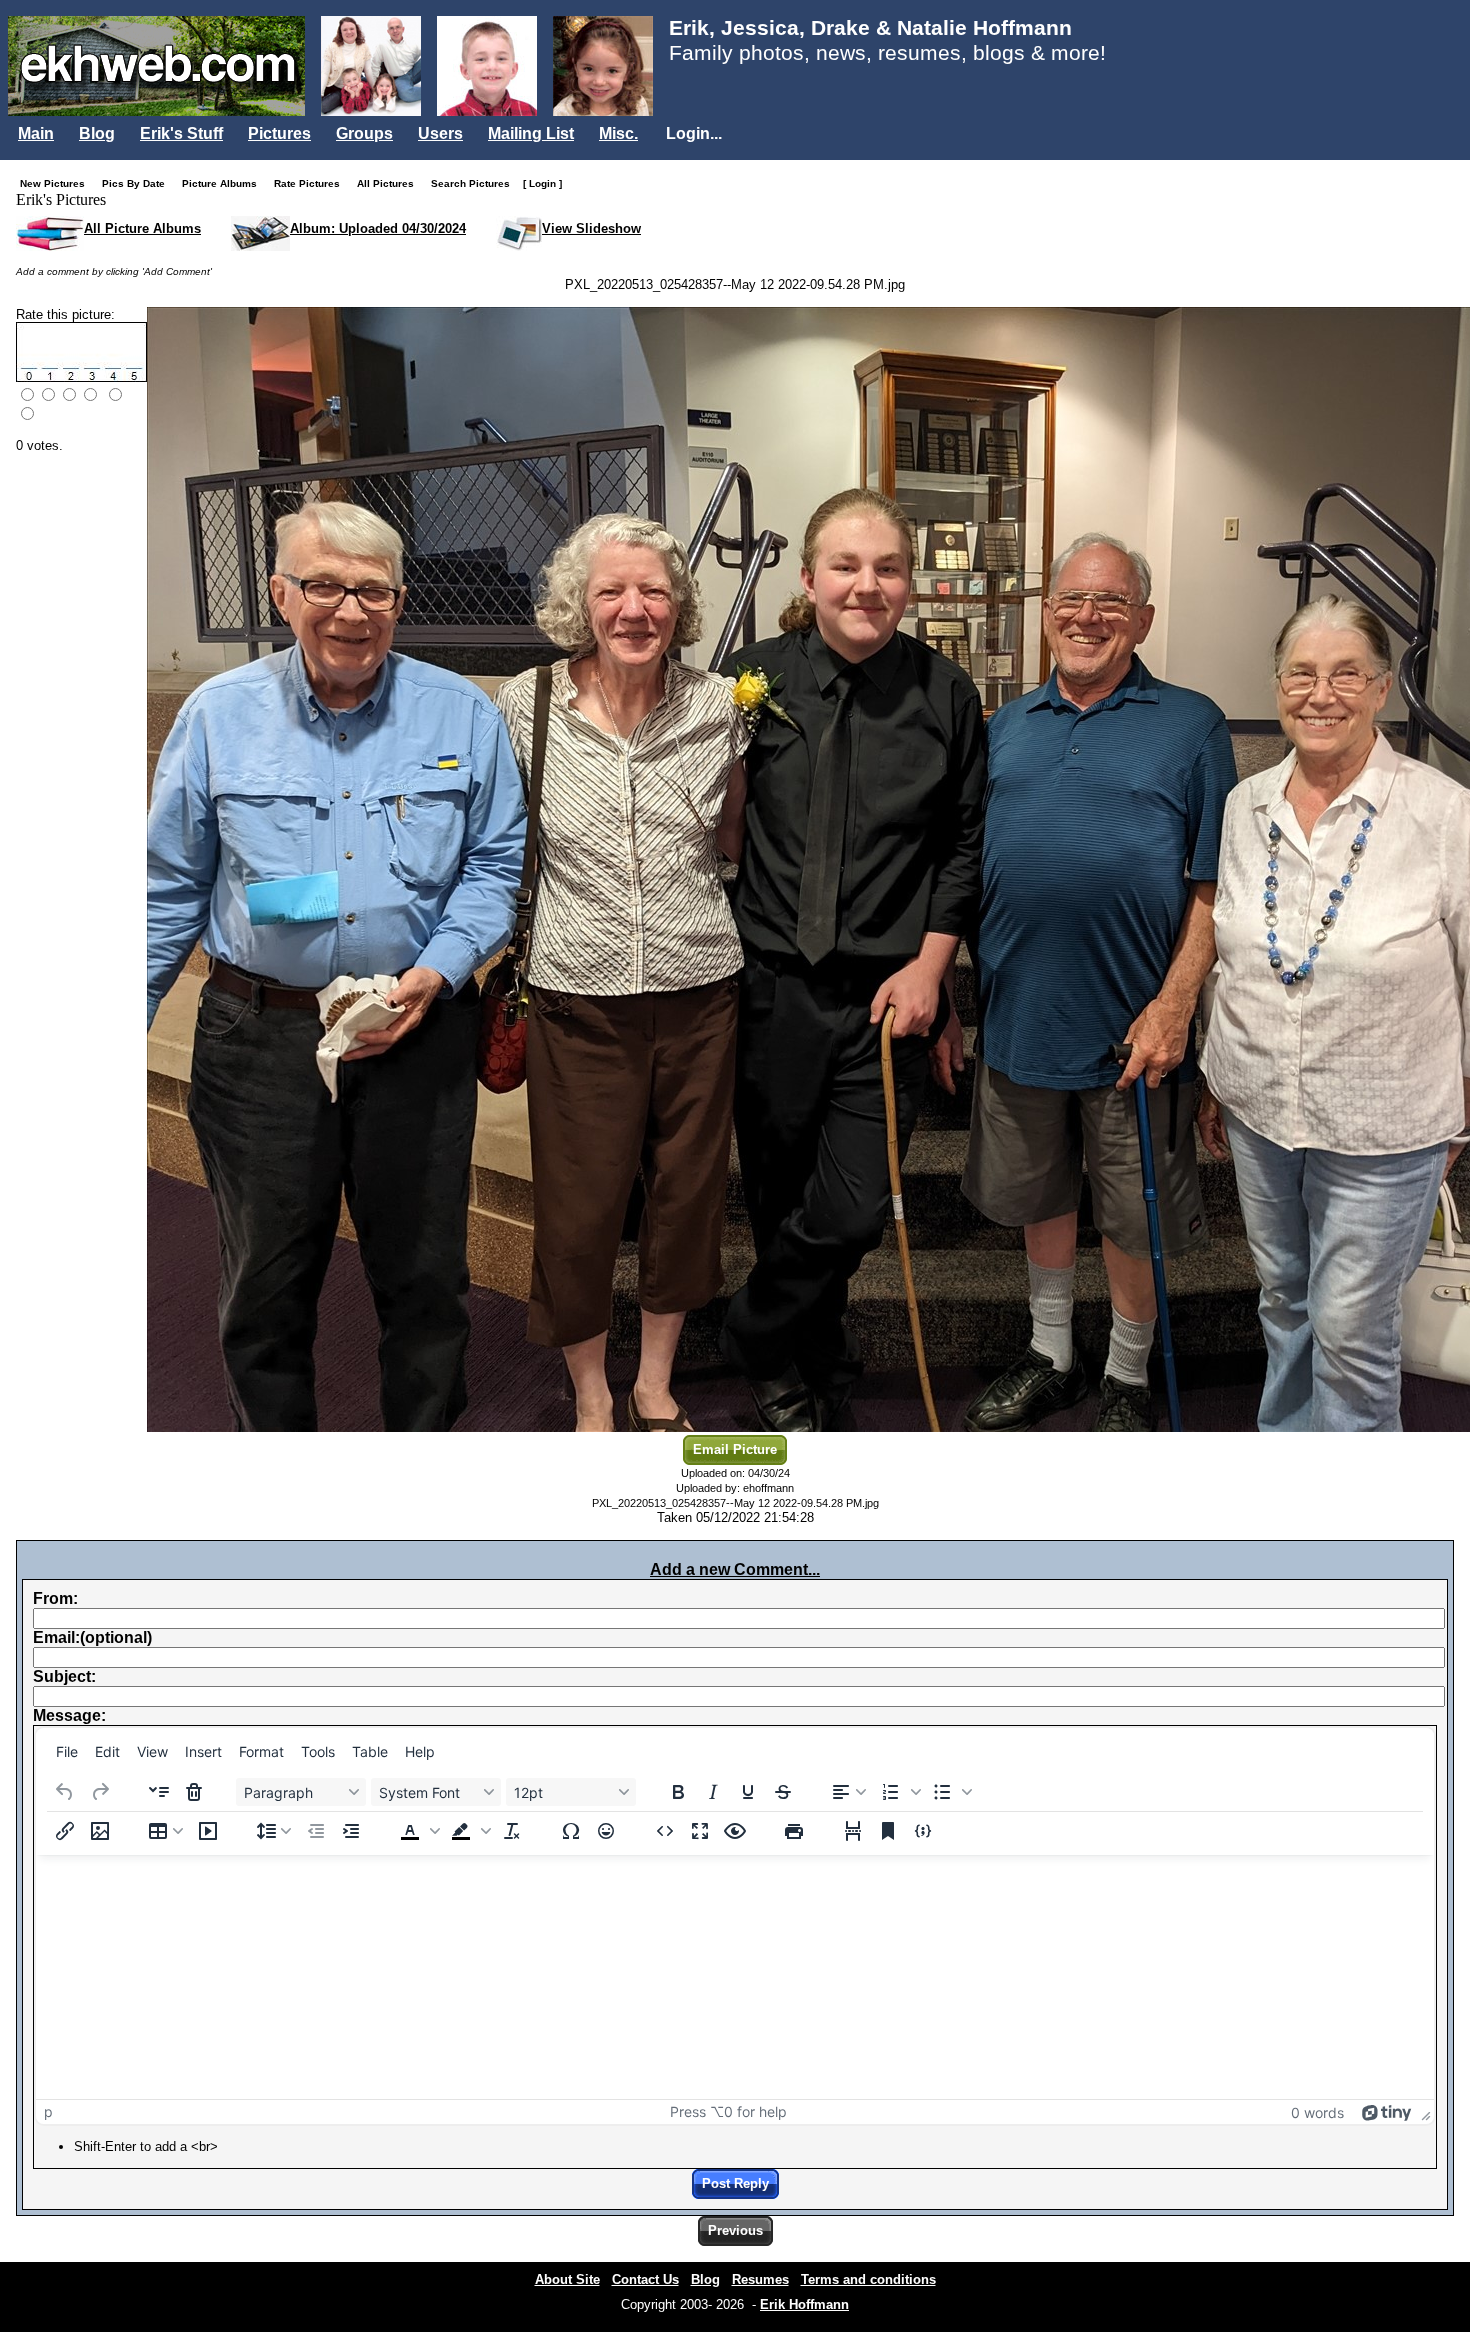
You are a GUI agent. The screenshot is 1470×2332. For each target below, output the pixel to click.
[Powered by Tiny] (1387, 2111)
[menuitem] (67, 1751)
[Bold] (678, 1792)
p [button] (48, 2111)
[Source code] (665, 1831)
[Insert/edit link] (65, 1831)
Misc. (618, 133)
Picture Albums (224, 183)
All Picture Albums (142, 228)
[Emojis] (606, 1831)
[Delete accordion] (194, 1792)
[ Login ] (542, 183)
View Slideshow (591, 228)
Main (36, 133)
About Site (567, 2279)
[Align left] (849, 1792)
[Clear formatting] (512, 1831)
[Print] (794, 1831)
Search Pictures (475, 183)
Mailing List (531, 133)
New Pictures (57, 183)
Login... (694, 133)
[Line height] (274, 1831)
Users (440, 133)
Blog (97, 133)
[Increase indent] (351, 1831)
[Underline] (748, 1792)
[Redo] (100, 1792)
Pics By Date (138, 183)
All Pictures (390, 183)
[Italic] (713, 1792)
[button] (899, 1792)
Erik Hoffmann (804, 2304)
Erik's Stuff (181, 133)
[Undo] (65, 1792)
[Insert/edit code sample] (923, 1831)
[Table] (166, 1831)
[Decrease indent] (316, 1831)
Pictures (279, 133)
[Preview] (735, 1831)
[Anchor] (888, 1831)
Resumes (760, 2279)
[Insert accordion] (159, 1792)
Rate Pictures (311, 183)
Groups (364, 133)
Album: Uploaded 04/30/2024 (378, 228)
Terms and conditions (868, 2279)
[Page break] (853, 1831)
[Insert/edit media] (208, 1831)
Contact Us (645, 2279)
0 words (1317, 2112)
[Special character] (571, 1831)
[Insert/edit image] (100, 1831)
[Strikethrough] (783, 1792)
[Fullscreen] (700, 1831)
